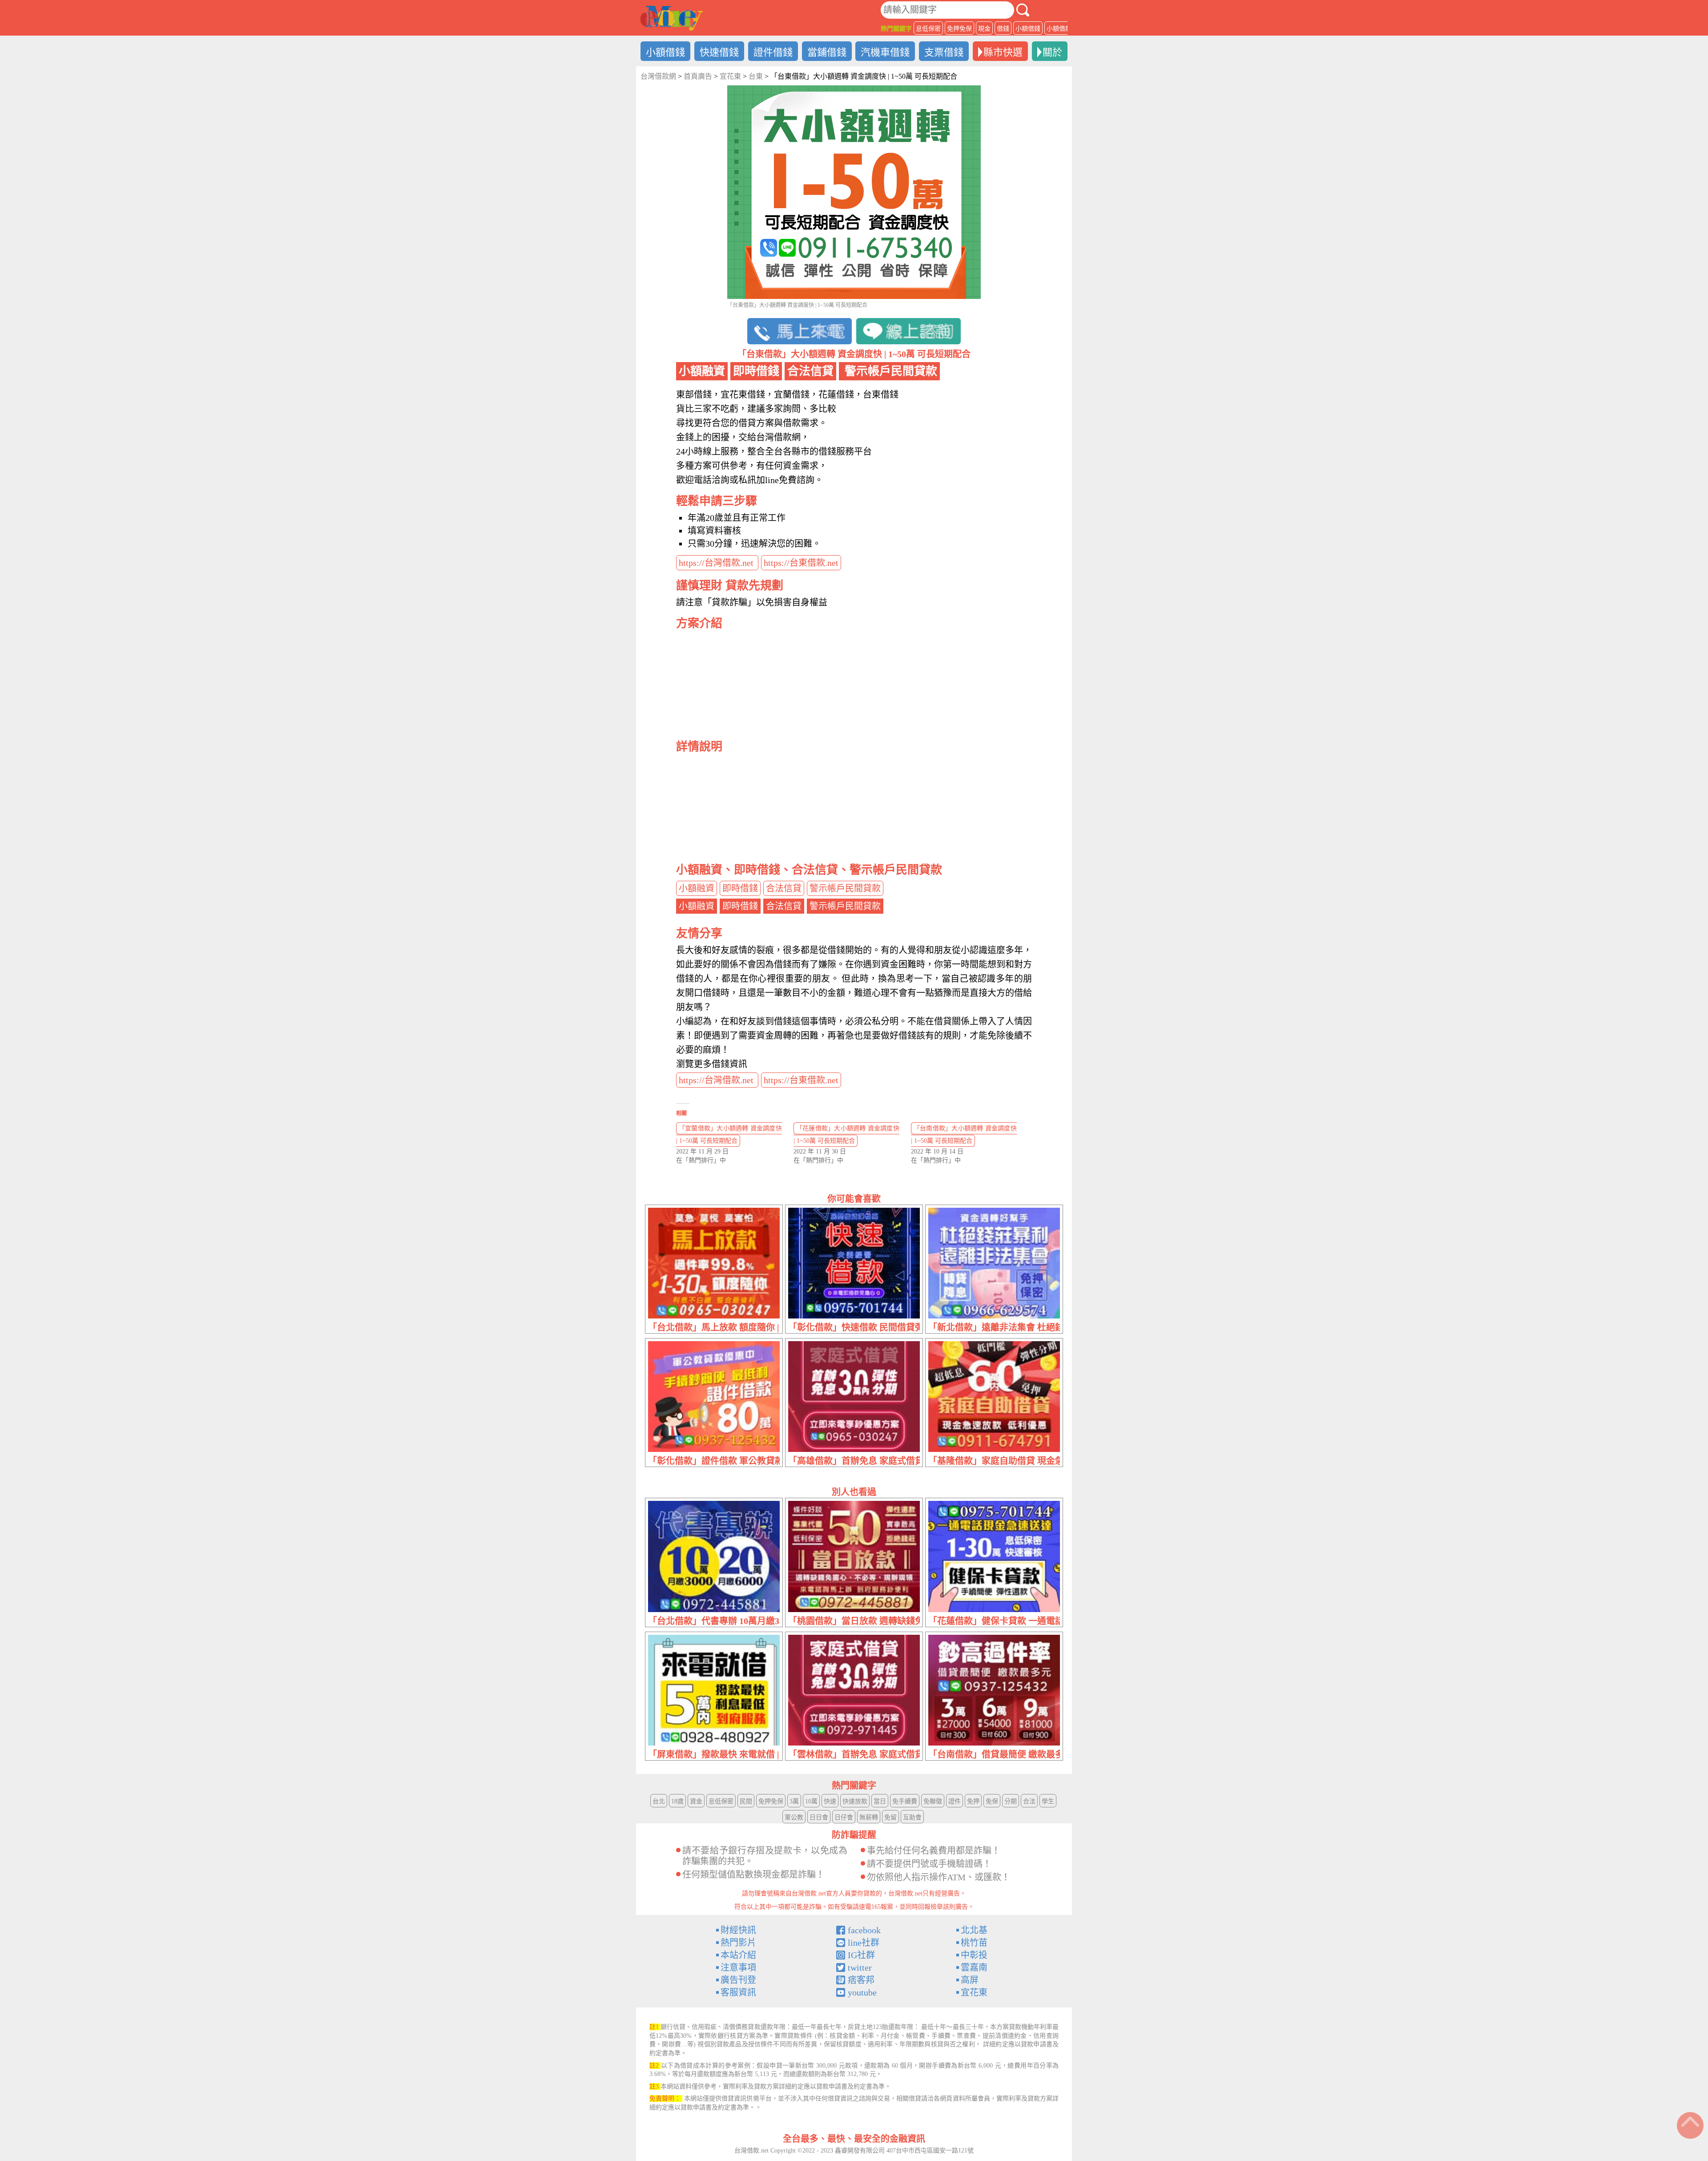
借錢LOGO (672, 18)
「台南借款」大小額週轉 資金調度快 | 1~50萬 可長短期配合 (964, 1135)
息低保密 (928, 29)
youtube (862, 1992)
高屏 (970, 1980)
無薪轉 (869, 1817)
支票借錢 (944, 52)
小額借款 (1059, 29)
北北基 (974, 1930)
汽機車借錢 (885, 52)
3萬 (794, 1801)
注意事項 (738, 1967)
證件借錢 (773, 52)
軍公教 (794, 1817)
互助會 (912, 1817)
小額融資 (697, 888)
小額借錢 (1028, 29)
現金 (984, 29)
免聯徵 (933, 1801)
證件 (955, 1801)
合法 (1029, 1801)
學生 (1048, 1801)
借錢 (1003, 29)
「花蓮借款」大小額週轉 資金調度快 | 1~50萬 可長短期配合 (846, 1135)
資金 (696, 1801)
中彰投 (974, 1955)
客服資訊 (738, 1992)
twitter (860, 1967)
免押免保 (959, 29)
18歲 (677, 1801)
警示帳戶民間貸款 (845, 888)
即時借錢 (740, 888)
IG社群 (861, 1955)
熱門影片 (738, 1943)
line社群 (864, 1943)
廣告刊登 (738, 1980)
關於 (1052, 52)
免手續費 (905, 1801)
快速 (830, 1801)
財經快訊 (738, 1930)
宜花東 (974, 1992)
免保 (992, 1801)
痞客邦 (861, 1980)
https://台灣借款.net (717, 563)
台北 (659, 1801)
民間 (746, 1801)
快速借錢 (719, 52)
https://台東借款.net (801, 563)
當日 (880, 1801)
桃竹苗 (974, 1943)
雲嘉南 (974, 1967)
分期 (1011, 1801)
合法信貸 (784, 888)
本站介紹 (738, 1955)
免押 (973, 1801)
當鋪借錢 (827, 52)
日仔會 (844, 1817)
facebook (864, 1930)
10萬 (811, 1801)
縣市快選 (1003, 52)
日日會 (819, 1817)
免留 (890, 1817)
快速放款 (855, 1801)
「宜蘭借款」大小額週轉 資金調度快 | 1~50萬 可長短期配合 (729, 1135)
